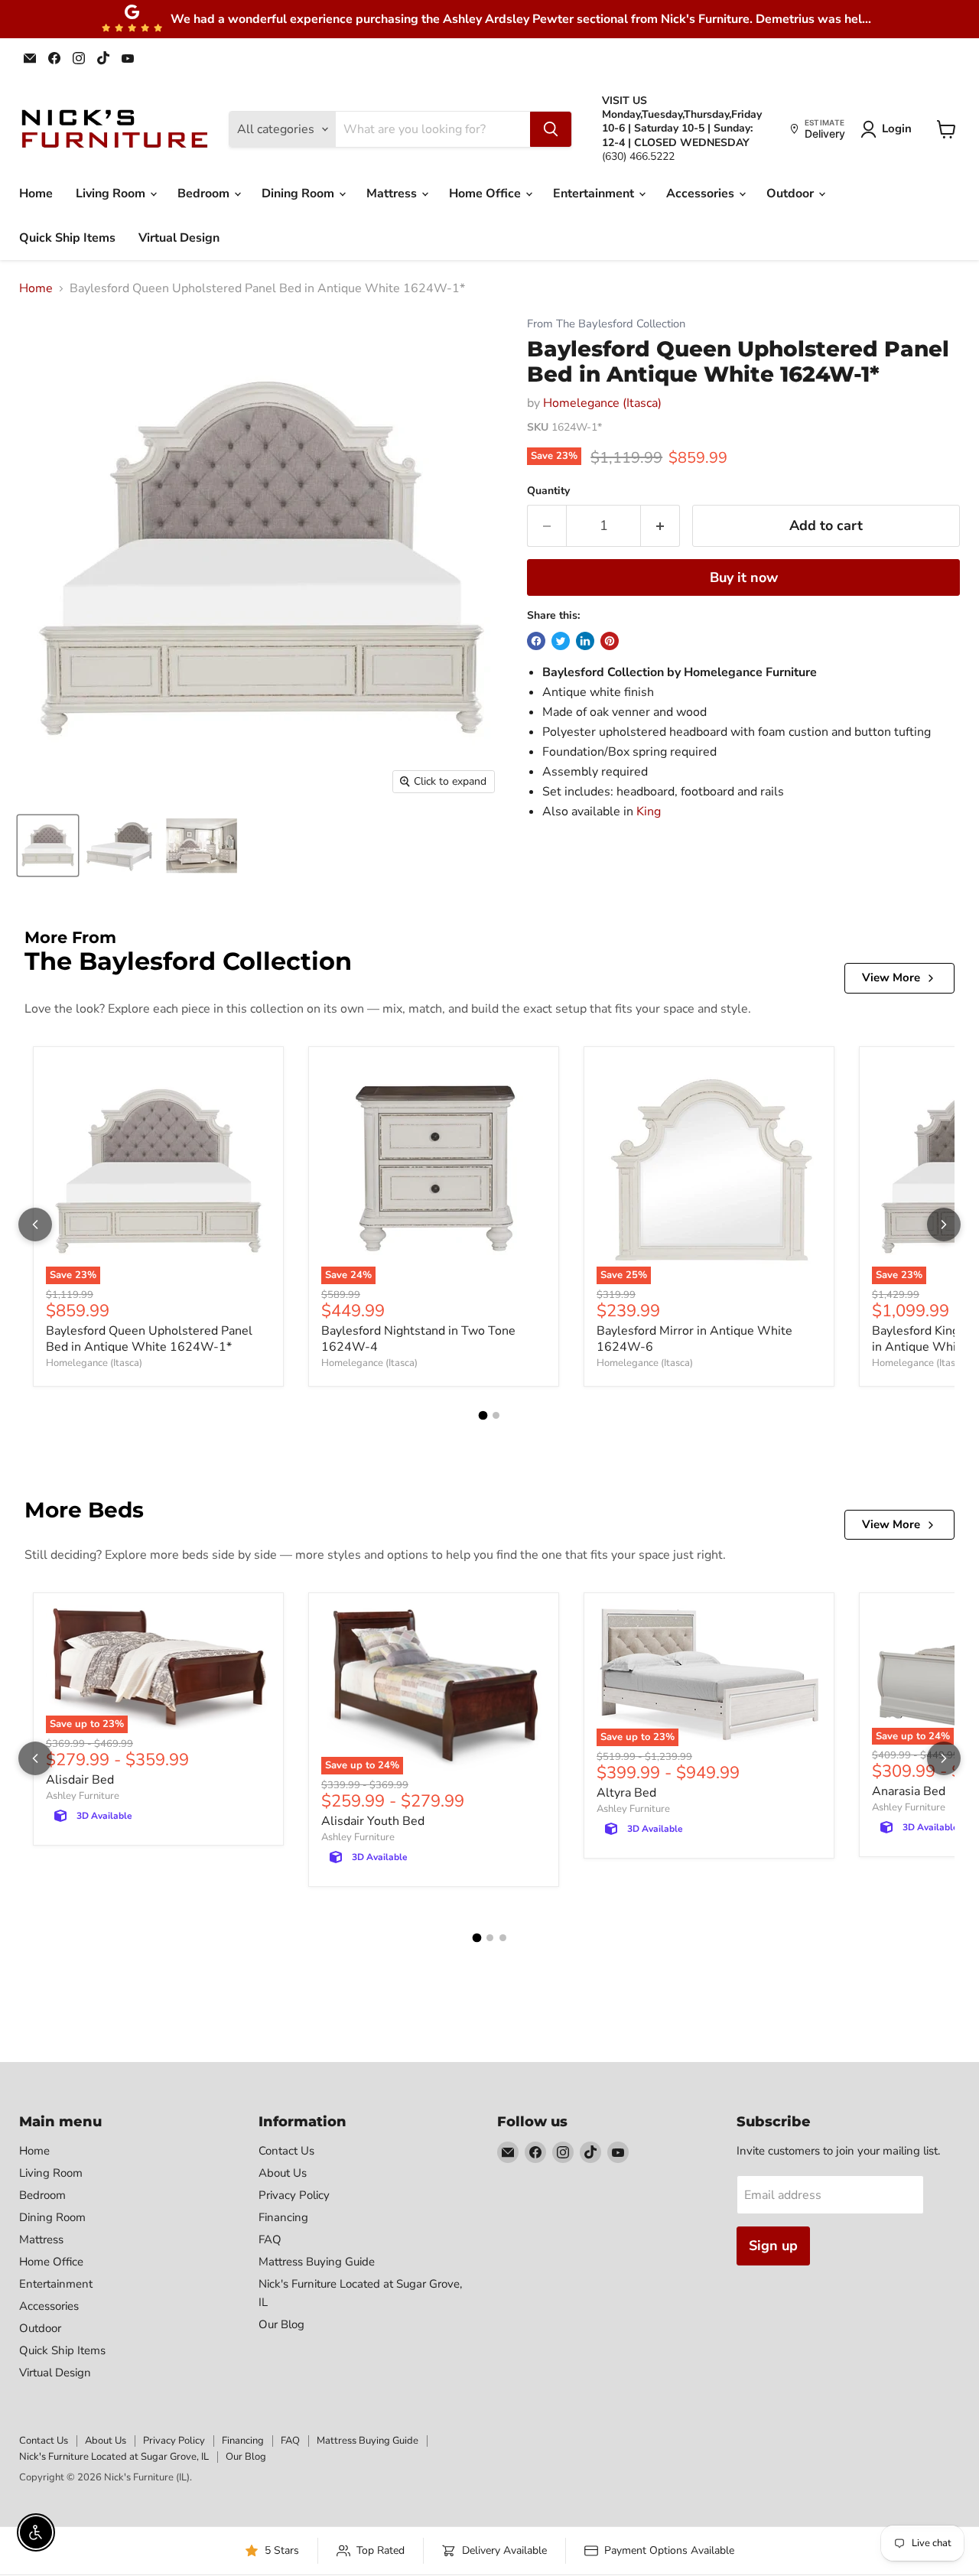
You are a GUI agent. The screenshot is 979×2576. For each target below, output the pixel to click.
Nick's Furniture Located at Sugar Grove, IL (114, 2457)
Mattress (393, 194)
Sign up (773, 2246)
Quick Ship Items (67, 238)
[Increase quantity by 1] (660, 526)
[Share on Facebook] (536, 641)
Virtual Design (179, 238)
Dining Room (299, 194)
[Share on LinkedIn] (585, 641)
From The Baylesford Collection (606, 324)
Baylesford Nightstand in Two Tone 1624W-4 (418, 1339)
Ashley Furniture (83, 1796)
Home (36, 194)
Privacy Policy (294, 2195)
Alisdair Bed (80, 1780)
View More (891, 977)
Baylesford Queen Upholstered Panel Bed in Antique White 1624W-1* (149, 1339)
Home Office (486, 194)
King (649, 812)
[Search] (551, 129)
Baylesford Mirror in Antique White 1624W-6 (694, 1339)
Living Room (112, 194)
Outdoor (792, 194)
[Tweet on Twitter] (561, 641)
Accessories (702, 194)
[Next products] (944, 1225)
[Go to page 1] (483, 1415)
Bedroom (205, 194)
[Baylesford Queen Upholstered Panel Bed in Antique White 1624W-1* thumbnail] (48, 846)
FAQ (270, 2239)
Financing (283, 2217)
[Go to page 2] (496, 1415)
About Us (283, 2173)
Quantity (548, 491)
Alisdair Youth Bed (373, 1821)
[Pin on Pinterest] (610, 641)
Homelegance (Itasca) (602, 403)
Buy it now (744, 577)
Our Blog (281, 2324)
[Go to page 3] (503, 1938)
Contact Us (286, 2151)
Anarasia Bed (909, 1791)
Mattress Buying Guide (317, 2262)
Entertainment (595, 194)
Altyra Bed (626, 1793)
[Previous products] (35, 1225)
